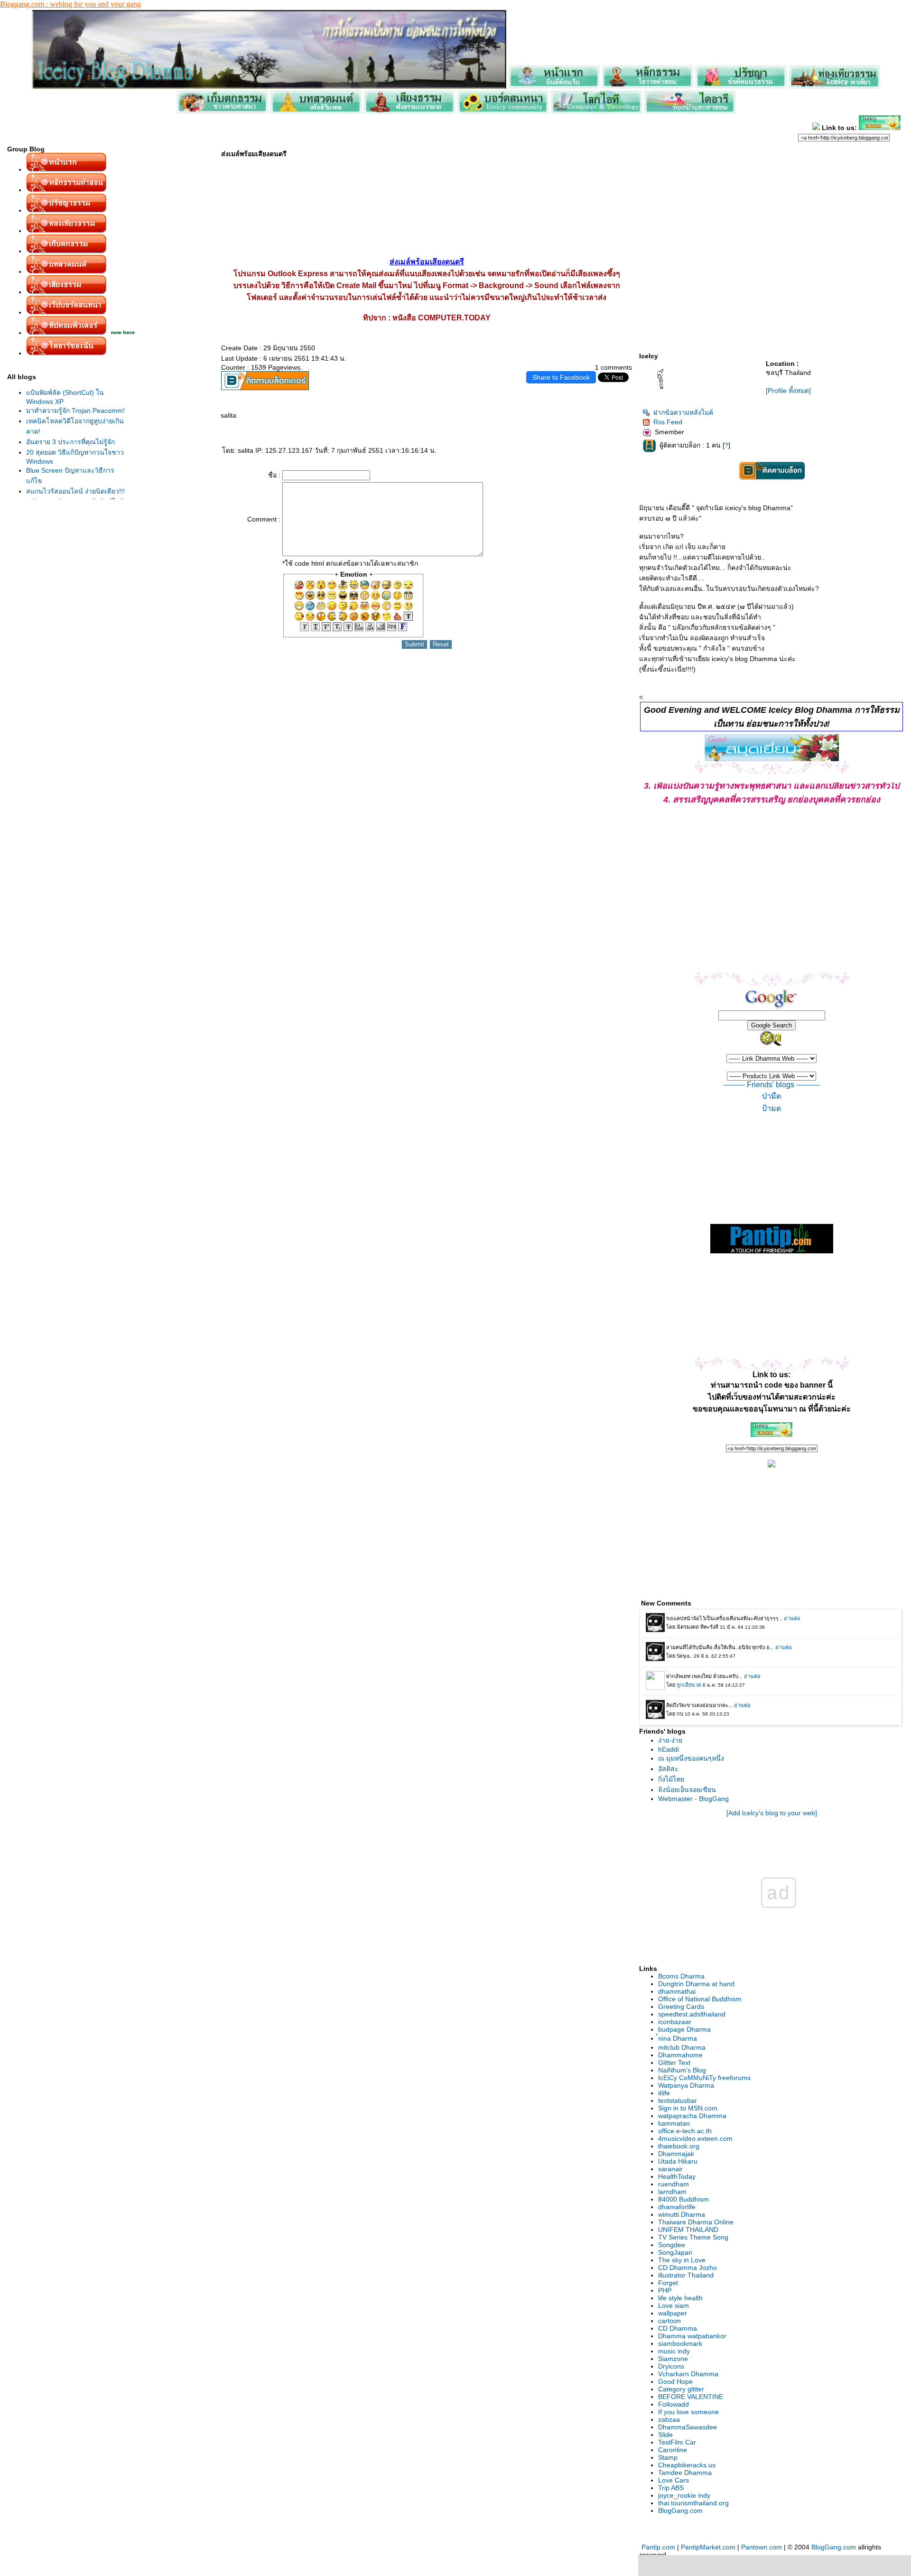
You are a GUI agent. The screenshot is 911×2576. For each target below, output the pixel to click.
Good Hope (675, 2381)
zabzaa (669, 2419)
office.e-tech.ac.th (685, 2131)
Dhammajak (676, 2154)
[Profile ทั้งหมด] (788, 391)
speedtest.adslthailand (692, 2014)
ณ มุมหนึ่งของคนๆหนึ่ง (691, 1758)
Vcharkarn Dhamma (688, 2374)
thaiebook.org (679, 2146)
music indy (674, 2351)
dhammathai (677, 1991)
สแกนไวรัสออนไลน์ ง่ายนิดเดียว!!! (75, 491)
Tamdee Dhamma (685, 2473)
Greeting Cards (681, 2007)
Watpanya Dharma (686, 2085)
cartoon (669, 2321)
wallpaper (673, 2313)
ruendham (674, 2184)
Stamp (668, 2457)
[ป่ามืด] (772, 1096)
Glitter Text (674, 2063)
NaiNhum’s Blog (682, 2070)
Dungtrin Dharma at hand (696, 1984)
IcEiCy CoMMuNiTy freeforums (704, 2078)
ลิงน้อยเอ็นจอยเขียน (687, 1790)
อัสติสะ (668, 1769)
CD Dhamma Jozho (688, 2268)
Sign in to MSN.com (688, 2108)
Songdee (672, 2245)
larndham (672, 2192)
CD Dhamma (678, 2328)
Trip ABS (671, 2488)
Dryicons (671, 2366)
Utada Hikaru (678, 2161)
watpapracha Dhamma (692, 2116)
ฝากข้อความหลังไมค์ (683, 412)
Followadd (674, 2404)
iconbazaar (675, 2022)
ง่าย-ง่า (670, 1740)
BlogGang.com (680, 2511)
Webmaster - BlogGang (693, 1799)
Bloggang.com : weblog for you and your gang (70, 4)
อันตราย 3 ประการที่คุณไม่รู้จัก (70, 442)
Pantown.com (762, 2547)
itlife (664, 2093)
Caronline (673, 2450)
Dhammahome (680, 2055)
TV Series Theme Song (693, 2237)
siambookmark (680, 2343)
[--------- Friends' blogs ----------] (772, 1085)
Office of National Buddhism (700, 1999)
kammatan (674, 2123)
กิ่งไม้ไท (671, 1779)
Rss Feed (668, 422)
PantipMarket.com (708, 2547)
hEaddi (669, 1749)
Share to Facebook (561, 377)
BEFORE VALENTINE (691, 2397)
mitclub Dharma (682, 2047)
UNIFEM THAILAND (688, 2230)
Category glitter (681, 2389)
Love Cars (674, 2480)
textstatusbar (678, 2100)
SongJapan (675, 2252)
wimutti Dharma (682, 2214)
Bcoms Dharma (681, 1976)
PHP (665, 2290)
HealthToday (677, 2176)
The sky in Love (682, 2260)
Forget (668, 2283)
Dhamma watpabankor (692, 2336)
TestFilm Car (677, 2442)
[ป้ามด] (772, 1109)
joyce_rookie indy (684, 2495)
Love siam (674, 2305)
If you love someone (688, 2412)
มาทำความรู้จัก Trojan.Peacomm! (75, 411)
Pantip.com (658, 2547)
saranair (670, 2169)
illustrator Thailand (686, 2275)
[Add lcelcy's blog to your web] (772, 1813)
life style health (680, 2298)
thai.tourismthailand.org (693, 2503)
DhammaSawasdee (688, 2427)
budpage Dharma (684, 2029)
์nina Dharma (678, 2038)
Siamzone (673, 2359)
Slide (665, 2435)
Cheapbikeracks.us (687, 2465)
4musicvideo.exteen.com (695, 2138)
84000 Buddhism (683, 2199)
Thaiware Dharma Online (696, 2222)
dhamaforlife (677, 2207)
